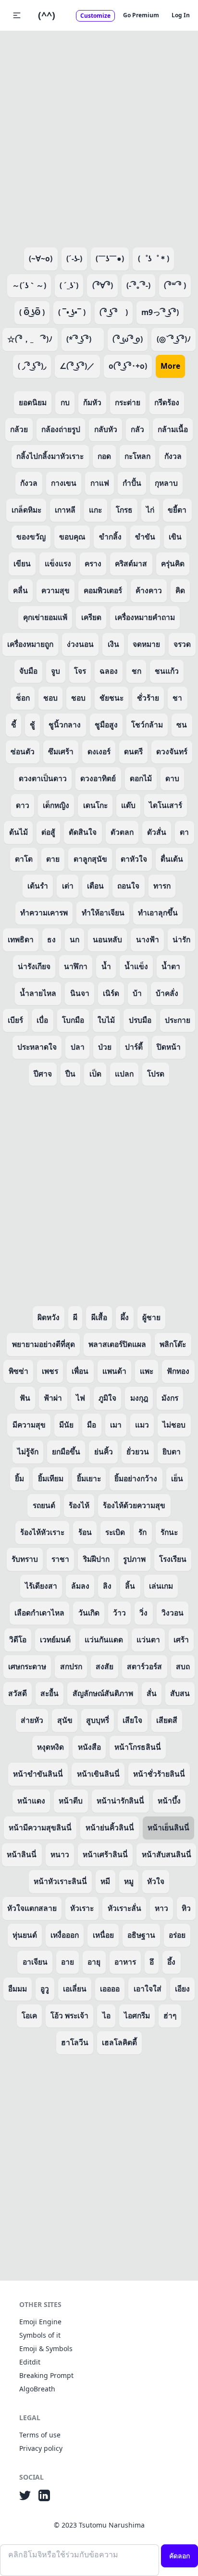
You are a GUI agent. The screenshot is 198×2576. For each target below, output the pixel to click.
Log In (181, 15)
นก (74, 939)
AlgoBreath (37, 2389)
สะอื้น (49, 1693)
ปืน (70, 1074)
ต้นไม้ (19, 832)
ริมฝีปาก (96, 1559)
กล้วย (19, 429)
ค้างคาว (149, 590)
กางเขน (64, 483)
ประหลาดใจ (37, 1047)
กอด (104, 456)
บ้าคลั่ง (167, 993)
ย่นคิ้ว (104, 1452)
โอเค (29, 2015)
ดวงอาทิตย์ (98, 778)
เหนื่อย (103, 1935)
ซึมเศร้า (61, 751)
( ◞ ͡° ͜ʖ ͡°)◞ (32, 366)
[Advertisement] (99, 137)
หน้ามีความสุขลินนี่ (40, 1827)
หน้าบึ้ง (169, 1801)
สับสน (180, 1693)
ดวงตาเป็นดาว (43, 778)
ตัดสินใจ (83, 832)
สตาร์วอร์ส (144, 1666)
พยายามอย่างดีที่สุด (43, 1344)
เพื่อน (80, 1371)
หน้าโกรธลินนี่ (138, 1747)
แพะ (147, 1371)
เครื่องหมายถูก (30, 644)
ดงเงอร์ (99, 751)
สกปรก (71, 1666)
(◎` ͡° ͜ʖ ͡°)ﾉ (174, 339)
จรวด (182, 644)
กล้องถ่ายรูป (61, 429)
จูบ (56, 671)
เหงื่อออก (65, 1935)
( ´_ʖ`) (69, 285)
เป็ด (95, 1074)
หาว (161, 1908)
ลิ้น (130, 1586)
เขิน (175, 537)
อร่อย (177, 1935)
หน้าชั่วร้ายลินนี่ (159, 1774)
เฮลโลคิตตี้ (119, 2042)
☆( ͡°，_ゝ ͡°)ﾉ (30, 339)
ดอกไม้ (141, 778)
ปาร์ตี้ (134, 1047)
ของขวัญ (31, 537)
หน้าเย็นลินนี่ (168, 1827)
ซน (182, 725)
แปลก (124, 1074)
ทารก (162, 886)
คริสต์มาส (131, 563)
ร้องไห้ (79, 1505)
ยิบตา (172, 1452)
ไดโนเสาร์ (166, 805)
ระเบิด (115, 1532)
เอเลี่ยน (75, 1989)
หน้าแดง (31, 1801)
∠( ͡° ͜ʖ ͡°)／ (77, 366)
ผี (75, 1317)
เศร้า (181, 1639)
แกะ (95, 510)
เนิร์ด (111, 993)
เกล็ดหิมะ (26, 510)
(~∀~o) (41, 258)
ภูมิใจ (107, 1398)
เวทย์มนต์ (55, 1639)
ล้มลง (80, 1586)
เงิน (113, 644)
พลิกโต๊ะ (173, 1344)
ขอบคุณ (72, 537)
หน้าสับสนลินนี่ (167, 1854)
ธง (51, 939)
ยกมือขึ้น (66, 1452)
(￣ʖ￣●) (110, 258)
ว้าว (119, 1613)
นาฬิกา (76, 966)
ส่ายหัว (32, 1720)
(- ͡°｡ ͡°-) (138, 285)
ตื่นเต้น (172, 859)
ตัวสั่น (157, 832)
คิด (180, 590)
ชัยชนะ (111, 698)
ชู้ (32, 725)
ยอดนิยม (33, 402)
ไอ (106, 2015)
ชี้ (14, 725)
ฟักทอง (178, 1371)
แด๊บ (128, 805)
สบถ (183, 1666)
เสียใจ (132, 1720)
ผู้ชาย (151, 1317)
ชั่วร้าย (148, 698)
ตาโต (24, 859)
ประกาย (178, 1020)
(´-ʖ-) (74, 258)
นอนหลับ (107, 939)
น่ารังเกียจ (34, 966)
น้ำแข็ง (136, 966)
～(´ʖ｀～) (29, 285)
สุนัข (65, 1720)
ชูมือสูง (106, 725)
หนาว (60, 1854)
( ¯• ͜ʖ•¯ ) (72, 312)
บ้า (137, 993)
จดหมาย (146, 644)
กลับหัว (106, 429)
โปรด (156, 1074)
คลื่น (20, 590)
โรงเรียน (173, 1559)
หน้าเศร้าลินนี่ (105, 1854)
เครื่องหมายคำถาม (145, 617)
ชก (136, 671)
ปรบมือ (140, 1020)
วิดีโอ (18, 1639)
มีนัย (66, 1425)
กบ (65, 402)
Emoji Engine (40, 2322)
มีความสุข (29, 1425)
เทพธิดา (21, 939)
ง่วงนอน (80, 644)
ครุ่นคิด (173, 563)
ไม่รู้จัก (28, 1452)
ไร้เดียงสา (41, 1586)
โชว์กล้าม (147, 725)
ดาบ (172, 778)
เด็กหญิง (56, 805)
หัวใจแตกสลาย (32, 1908)
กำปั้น (132, 483)
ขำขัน (145, 537)
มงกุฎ (139, 1398)
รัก (142, 1532)
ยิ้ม (19, 1478)
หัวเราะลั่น (124, 1908)
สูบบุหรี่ (98, 1720)
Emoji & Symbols (46, 2348)
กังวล (173, 456)
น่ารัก (181, 939)
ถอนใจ (128, 886)
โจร (80, 671)
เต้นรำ (38, 886)
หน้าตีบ (71, 1801)
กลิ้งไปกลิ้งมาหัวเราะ (50, 456)
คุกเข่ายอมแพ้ (45, 617)
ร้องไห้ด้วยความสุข (134, 1505)
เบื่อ (42, 1020)
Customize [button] (95, 16)
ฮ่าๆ (170, 2015)
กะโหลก (137, 456)
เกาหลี (65, 510)
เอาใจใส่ (148, 1989)
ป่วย (105, 1047)
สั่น (152, 1693)
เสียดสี (167, 1720)
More (170, 366)
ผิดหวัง (49, 1317)
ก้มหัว (92, 402)
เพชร (50, 1371)
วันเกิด (89, 1613)
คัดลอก (179, 2556)
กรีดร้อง (167, 402)
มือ (92, 1425)
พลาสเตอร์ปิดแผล (117, 1344)
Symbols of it (40, 2335)
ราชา (60, 1559)
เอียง (182, 1989)
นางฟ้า (148, 939)
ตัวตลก (122, 832)
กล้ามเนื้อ (173, 429)
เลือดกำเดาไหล (39, 1613)
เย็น (177, 1478)
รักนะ (169, 1532)
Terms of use (40, 2435)
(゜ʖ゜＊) (154, 258)
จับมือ (28, 671)
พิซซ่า (19, 1371)
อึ (152, 1962)
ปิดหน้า (169, 1047)
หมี (105, 1881)
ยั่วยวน (138, 1452)
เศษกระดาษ (27, 1666)
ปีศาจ (43, 1074)
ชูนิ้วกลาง (65, 725)
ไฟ (80, 1398)
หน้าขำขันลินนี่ (38, 1774)
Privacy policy (41, 2448)
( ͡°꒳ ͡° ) (175, 285)
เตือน (95, 886)
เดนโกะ (95, 805)
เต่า (68, 886)
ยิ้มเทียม (51, 1478)
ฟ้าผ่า (53, 1398)
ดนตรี (133, 751)
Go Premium (141, 15)
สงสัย (105, 1666)
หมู (129, 1881)
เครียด (91, 617)
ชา (177, 698)
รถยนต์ (44, 1505)
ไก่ (150, 510)
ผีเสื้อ (99, 1317)
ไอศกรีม (137, 2015)
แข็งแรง (58, 563)
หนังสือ (89, 1747)
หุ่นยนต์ (25, 1935)
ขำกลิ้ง (110, 537)
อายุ (94, 1962)
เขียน (22, 563)
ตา (184, 832)
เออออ (110, 1989)
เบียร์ (15, 1020)
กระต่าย (128, 402)
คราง (93, 563)
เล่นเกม (161, 1586)
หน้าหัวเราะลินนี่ (60, 1881)
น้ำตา (171, 966)
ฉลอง (109, 671)
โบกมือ (73, 1020)
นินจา (80, 993)
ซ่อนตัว (23, 751)
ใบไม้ (106, 1020)
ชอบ (50, 698)
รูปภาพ (134, 1559)
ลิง (107, 1586)
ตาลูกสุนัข (90, 859)
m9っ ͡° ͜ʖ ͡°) (160, 312)
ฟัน (25, 1398)
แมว (142, 1425)
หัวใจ (156, 1881)
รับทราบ (25, 1559)
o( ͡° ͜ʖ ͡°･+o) (128, 366)
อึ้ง (171, 1962)
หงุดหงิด (50, 1747)
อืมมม (18, 1989)
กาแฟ (100, 483)
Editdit (30, 2362)
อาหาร (125, 1962)
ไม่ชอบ (174, 1425)
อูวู (45, 1989)
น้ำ (106, 966)
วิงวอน (173, 1613)
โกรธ (124, 510)
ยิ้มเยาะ (89, 1478)
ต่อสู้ (48, 832)
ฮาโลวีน (75, 2042)
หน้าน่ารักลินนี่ (120, 1801)
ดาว (23, 805)
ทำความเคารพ (44, 913)
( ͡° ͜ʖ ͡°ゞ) (114, 312)
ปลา (78, 1047)
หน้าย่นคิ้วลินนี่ (110, 1827)
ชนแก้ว (167, 671)
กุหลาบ (166, 483)
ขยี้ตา (177, 510)
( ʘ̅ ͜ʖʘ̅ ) (32, 312)
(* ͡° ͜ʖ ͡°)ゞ (83, 339)
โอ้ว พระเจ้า (69, 2015)
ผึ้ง (125, 1317)
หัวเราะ (82, 1908)
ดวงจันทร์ (172, 751)
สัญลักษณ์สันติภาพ (103, 1693)
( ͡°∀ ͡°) (103, 285)
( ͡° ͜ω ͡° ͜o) (128, 339)
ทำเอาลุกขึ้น (158, 913)
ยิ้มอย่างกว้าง (136, 1478)
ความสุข (56, 590)
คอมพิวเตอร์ (103, 590)
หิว (186, 1908)
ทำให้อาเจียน (103, 913)
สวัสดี (18, 1693)
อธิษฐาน (141, 1935)
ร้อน (85, 1532)
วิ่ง (143, 1613)
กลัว (137, 429)
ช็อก (23, 698)
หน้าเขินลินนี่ (98, 1774)
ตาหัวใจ (134, 859)
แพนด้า (114, 1371)
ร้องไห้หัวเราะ (42, 1532)
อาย (68, 1962)
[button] (17, 15)
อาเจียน (35, 1962)
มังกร (170, 1398)
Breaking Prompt (46, 2375)
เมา (116, 1425)
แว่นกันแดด (104, 1639)
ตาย (53, 859)
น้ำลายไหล (38, 993)
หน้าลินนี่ (22, 1854)
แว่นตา (148, 1639)
